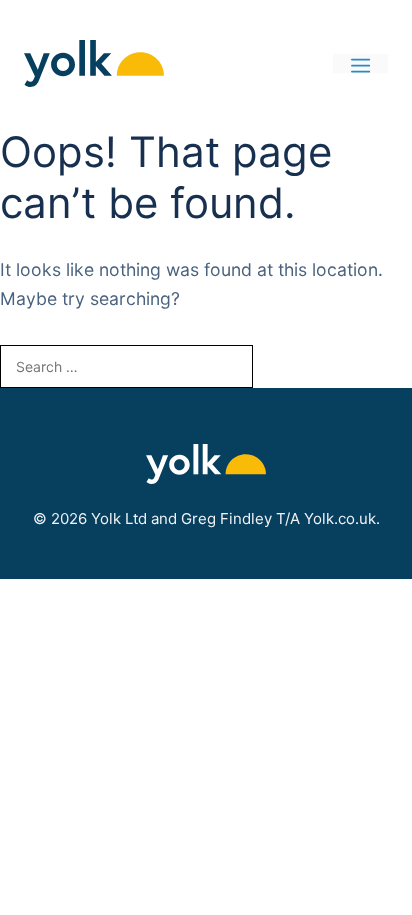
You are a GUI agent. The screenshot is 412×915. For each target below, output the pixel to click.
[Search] (285, 366)
